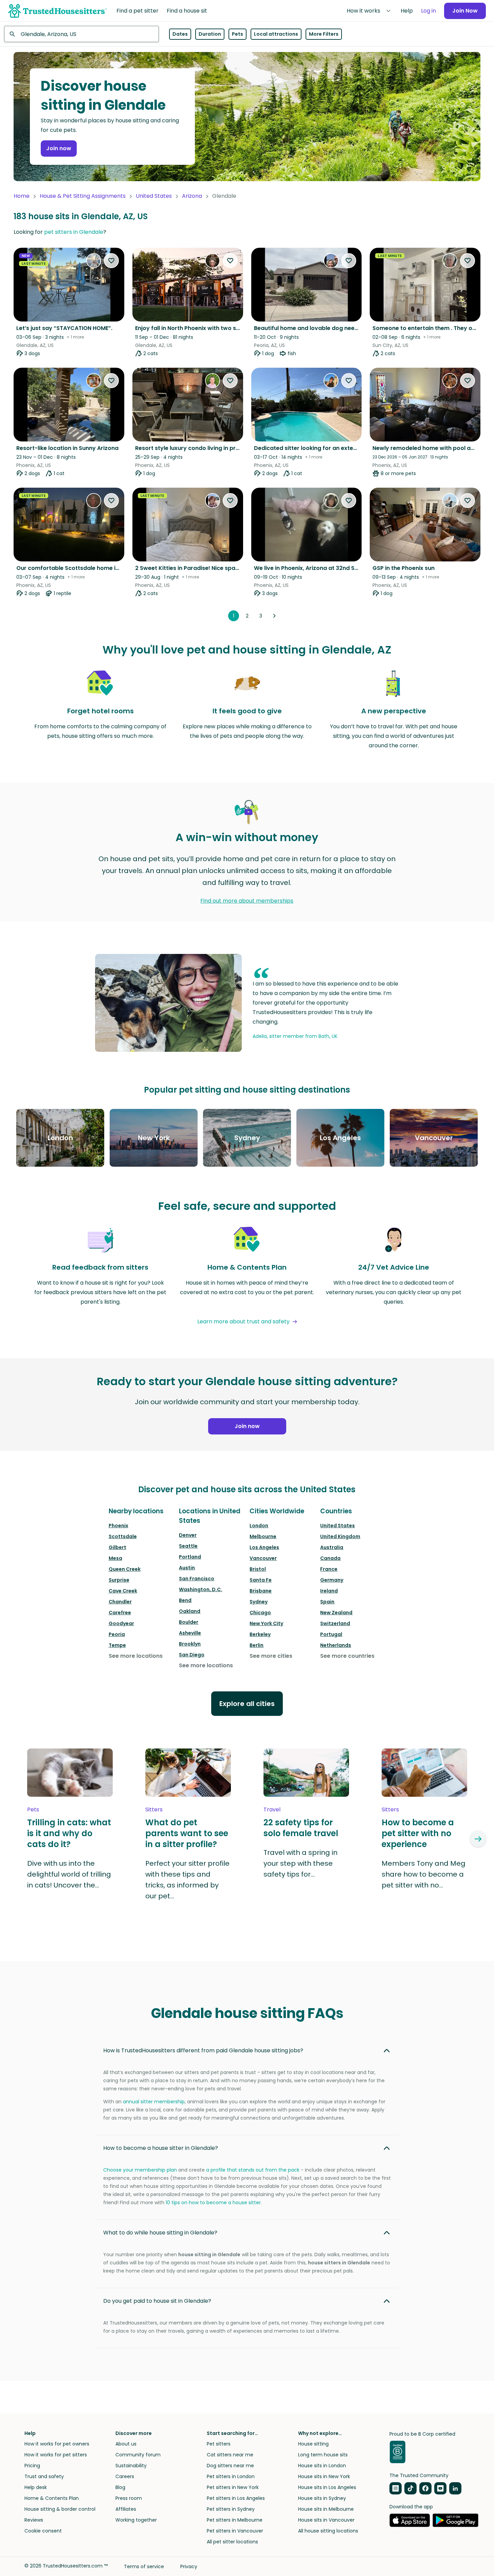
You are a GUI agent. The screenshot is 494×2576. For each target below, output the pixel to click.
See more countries (347, 1656)
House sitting (313, 2444)
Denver (188, 1535)
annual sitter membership (154, 2102)
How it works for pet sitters (56, 2455)
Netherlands (336, 1645)
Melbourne (263, 1536)
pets (33, 1809)
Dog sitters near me (230, 2466)
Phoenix (118, 1526)
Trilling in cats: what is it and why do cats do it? (69, 1833)
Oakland (190, 1611)
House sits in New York (324, 2476)
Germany (332, 1580)
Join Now (465, 11)
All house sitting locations (328, 2531)
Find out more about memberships (247, 901)
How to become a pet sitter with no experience (418, 1833)
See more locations (136, 1656)
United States (154, 196)
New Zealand (336, 1613)
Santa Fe (261, 1580)
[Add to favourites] (111, 261)
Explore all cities (247, 1704)
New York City (266, 1623)
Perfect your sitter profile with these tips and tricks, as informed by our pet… (187, 1880)
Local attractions (276, 34)
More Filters (324, 34)
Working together (136, 2520)
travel (272, 1809)
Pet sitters (219, 2444)
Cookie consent (43, 2531)
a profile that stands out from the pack (253, 2170)
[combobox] (81, 34)
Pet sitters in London (231, 2476)
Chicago (260, 1613)
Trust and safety (44, 2476)
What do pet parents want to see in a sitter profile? (187, 1833)
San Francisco (197, 1579)
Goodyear (121, 1623)
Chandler (120, 1602)
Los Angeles (264, 1547)
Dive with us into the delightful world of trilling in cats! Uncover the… (69, 1874)
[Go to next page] (274, 616)
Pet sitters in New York (233, 2487)
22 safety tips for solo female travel (301, 1828)
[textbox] (81, 34)
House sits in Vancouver (326, 2520)
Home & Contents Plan (52, 2498)
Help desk (36, 2487)
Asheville (190, 1633)
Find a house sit (187, 11)
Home (22, 196)
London (259, 1526)
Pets (237, 34)
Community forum (138, 2455)
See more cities (271, 1656)
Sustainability (131, 2466)
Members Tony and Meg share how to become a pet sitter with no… (424, 1874)
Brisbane (261, 1591)
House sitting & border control (60, 2509)
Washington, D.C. (200, 1589)
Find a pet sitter (138, 11)
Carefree (120, 1613)
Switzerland (335, 1623)
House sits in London (322, 2466)
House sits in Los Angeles (327, 2487)
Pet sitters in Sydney (231, 2509)
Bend (185, 1600)
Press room (129, 2498)
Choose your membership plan (140, 2170)
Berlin (257, 1645)
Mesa (115, 1558)
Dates (180, 34)
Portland (190, 1557)
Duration (210, 34)
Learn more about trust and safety (243, 1321)
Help (407, 11)
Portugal (331, 1634)
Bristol (258, 1569)
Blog (120, 2487)
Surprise (119, 1580)
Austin (187, 1568)
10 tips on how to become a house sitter (213, 2203)
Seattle (188, 1546)
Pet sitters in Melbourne (235, 2520)
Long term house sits (323, 2455)
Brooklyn (190, 1644)
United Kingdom (340, 1536)
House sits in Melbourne (326, 2509)
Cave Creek (123, 1591)
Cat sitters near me (230, 2455)
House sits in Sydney (322, 2498)
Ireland (329, 1591)
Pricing (32, 2466)
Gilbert (117, 1547)
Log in (428, 11)
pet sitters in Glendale (74, 232)
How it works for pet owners (57, 2444)
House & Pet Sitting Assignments (83, 196)
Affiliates (126, 2509)
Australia (332, 1547)
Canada (330, 1558)
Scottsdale (123, 1536)
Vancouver (263, 1558)
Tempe (117, 1645)
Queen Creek (125, 1569)
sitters (154, 1809)
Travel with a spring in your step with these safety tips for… (300, 1863)
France (329, 1569)
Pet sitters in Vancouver (235, 2531)
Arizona (192, 196)
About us (126, 2444)
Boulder (189, 1622)
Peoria (117, 1634)
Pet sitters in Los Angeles (236, 2498)
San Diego (192, 1655)
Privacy (189, 2566)
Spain (327, 1602)
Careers (125, 2476)
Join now (59, 148)
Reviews (34, 2520)
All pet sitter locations (232, 2542)
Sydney (259, 1602)
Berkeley (260, 1634)
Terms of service (144, 2566)
